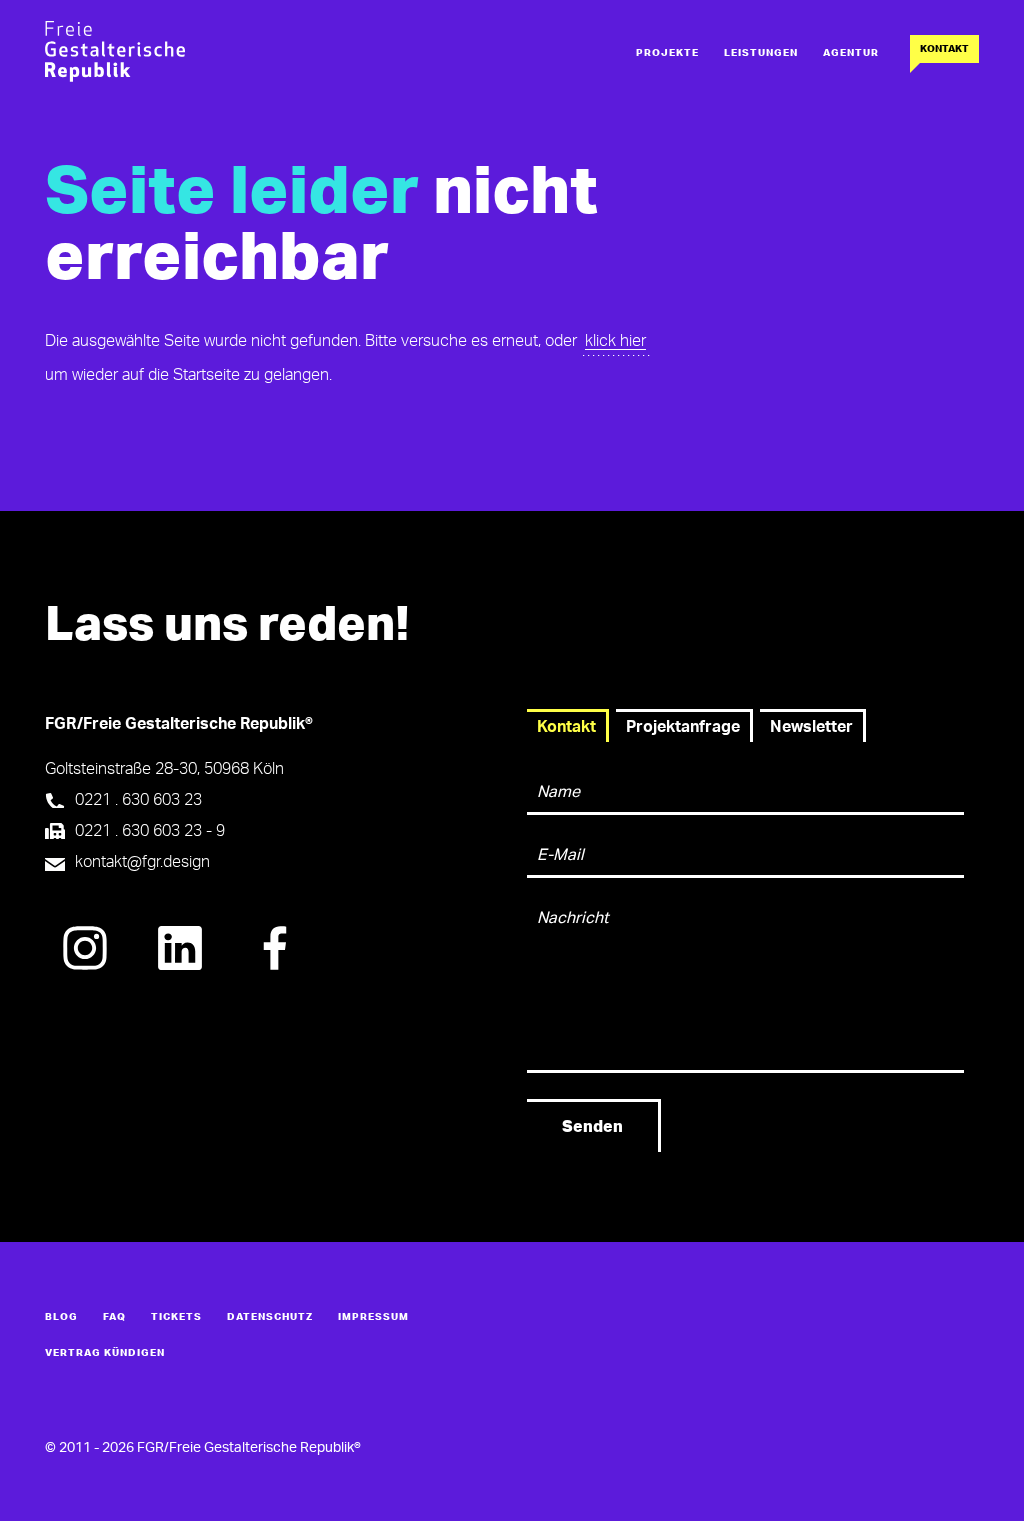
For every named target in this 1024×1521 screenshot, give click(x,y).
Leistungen (761, 53)
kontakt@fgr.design (142, 862)
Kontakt (944, 49)
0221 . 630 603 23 (138, 800)
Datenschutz (270, 1317)
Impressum (373, 1317)
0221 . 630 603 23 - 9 (150, 831)
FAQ (114, 1317)
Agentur (851, 53)
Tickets (176, 1317)
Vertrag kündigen (105, 1353)
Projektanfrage (683, 727)
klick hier (615, 341)
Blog (61, 1317)
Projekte (667, 53)
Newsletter (811, 727)
